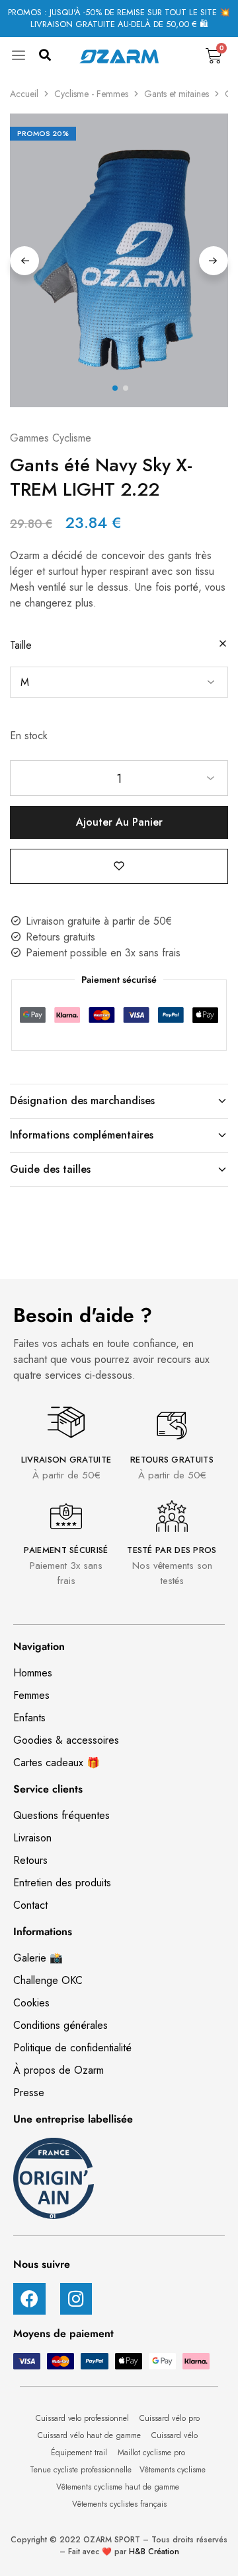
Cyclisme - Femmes (91, 94)
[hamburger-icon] (19, 59)
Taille (21, 645)
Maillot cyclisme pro (153, 2453)
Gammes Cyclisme (51, 438)
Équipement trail (80, 2453)
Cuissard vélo (176, 2435)
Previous (24, 261)
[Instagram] (76, 2299)
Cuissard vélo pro (171, 2418)
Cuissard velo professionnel (84, 2418)
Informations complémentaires (82, 1135)
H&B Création (154, 2552)
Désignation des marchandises (82, 1101)
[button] (45, 56)
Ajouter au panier (119, 822)
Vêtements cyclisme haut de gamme (119, 2487)
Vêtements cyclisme (174, 2470)
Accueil (24, 94)
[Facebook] (29, 2299)
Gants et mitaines (177, 94)
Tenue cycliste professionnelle (81, 2470)
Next (214, 261)
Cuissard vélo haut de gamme (91, 2435)
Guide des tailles (50, 1169)
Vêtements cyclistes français (119, 2504)
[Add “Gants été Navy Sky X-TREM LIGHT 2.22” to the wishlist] (119, 866)
